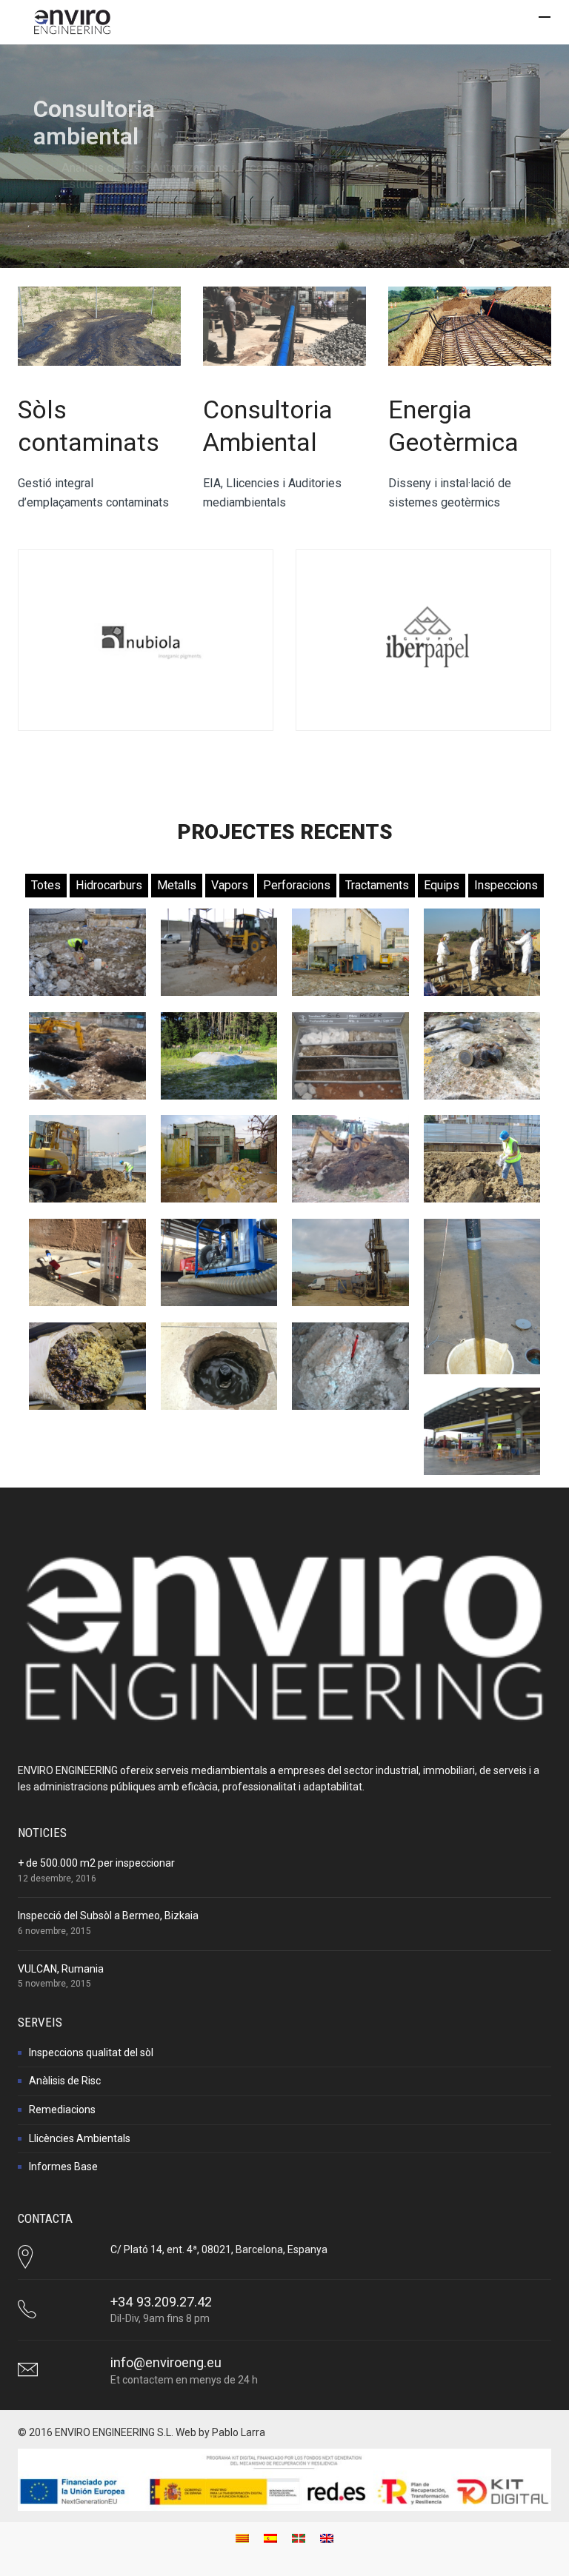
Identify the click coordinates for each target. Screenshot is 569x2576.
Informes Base (63, 2167)
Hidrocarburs (109, 885)
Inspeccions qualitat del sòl (91, 2053)
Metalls (177, 885)
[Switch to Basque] (299, 2538)
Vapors (230, 885)
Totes (46, 885)
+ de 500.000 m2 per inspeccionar (96, 1863)
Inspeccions (506, 885)
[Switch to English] (327, 2538)
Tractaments (377, 885)
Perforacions (297, 885)
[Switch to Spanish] (270, 2538)
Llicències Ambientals (80, 2138)
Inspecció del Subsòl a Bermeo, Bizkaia (108, 1916)
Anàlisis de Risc (65, 2081)
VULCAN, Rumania (61, 1969)
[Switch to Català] (242, 2538)
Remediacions (62, 2110)
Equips (442, 885)
